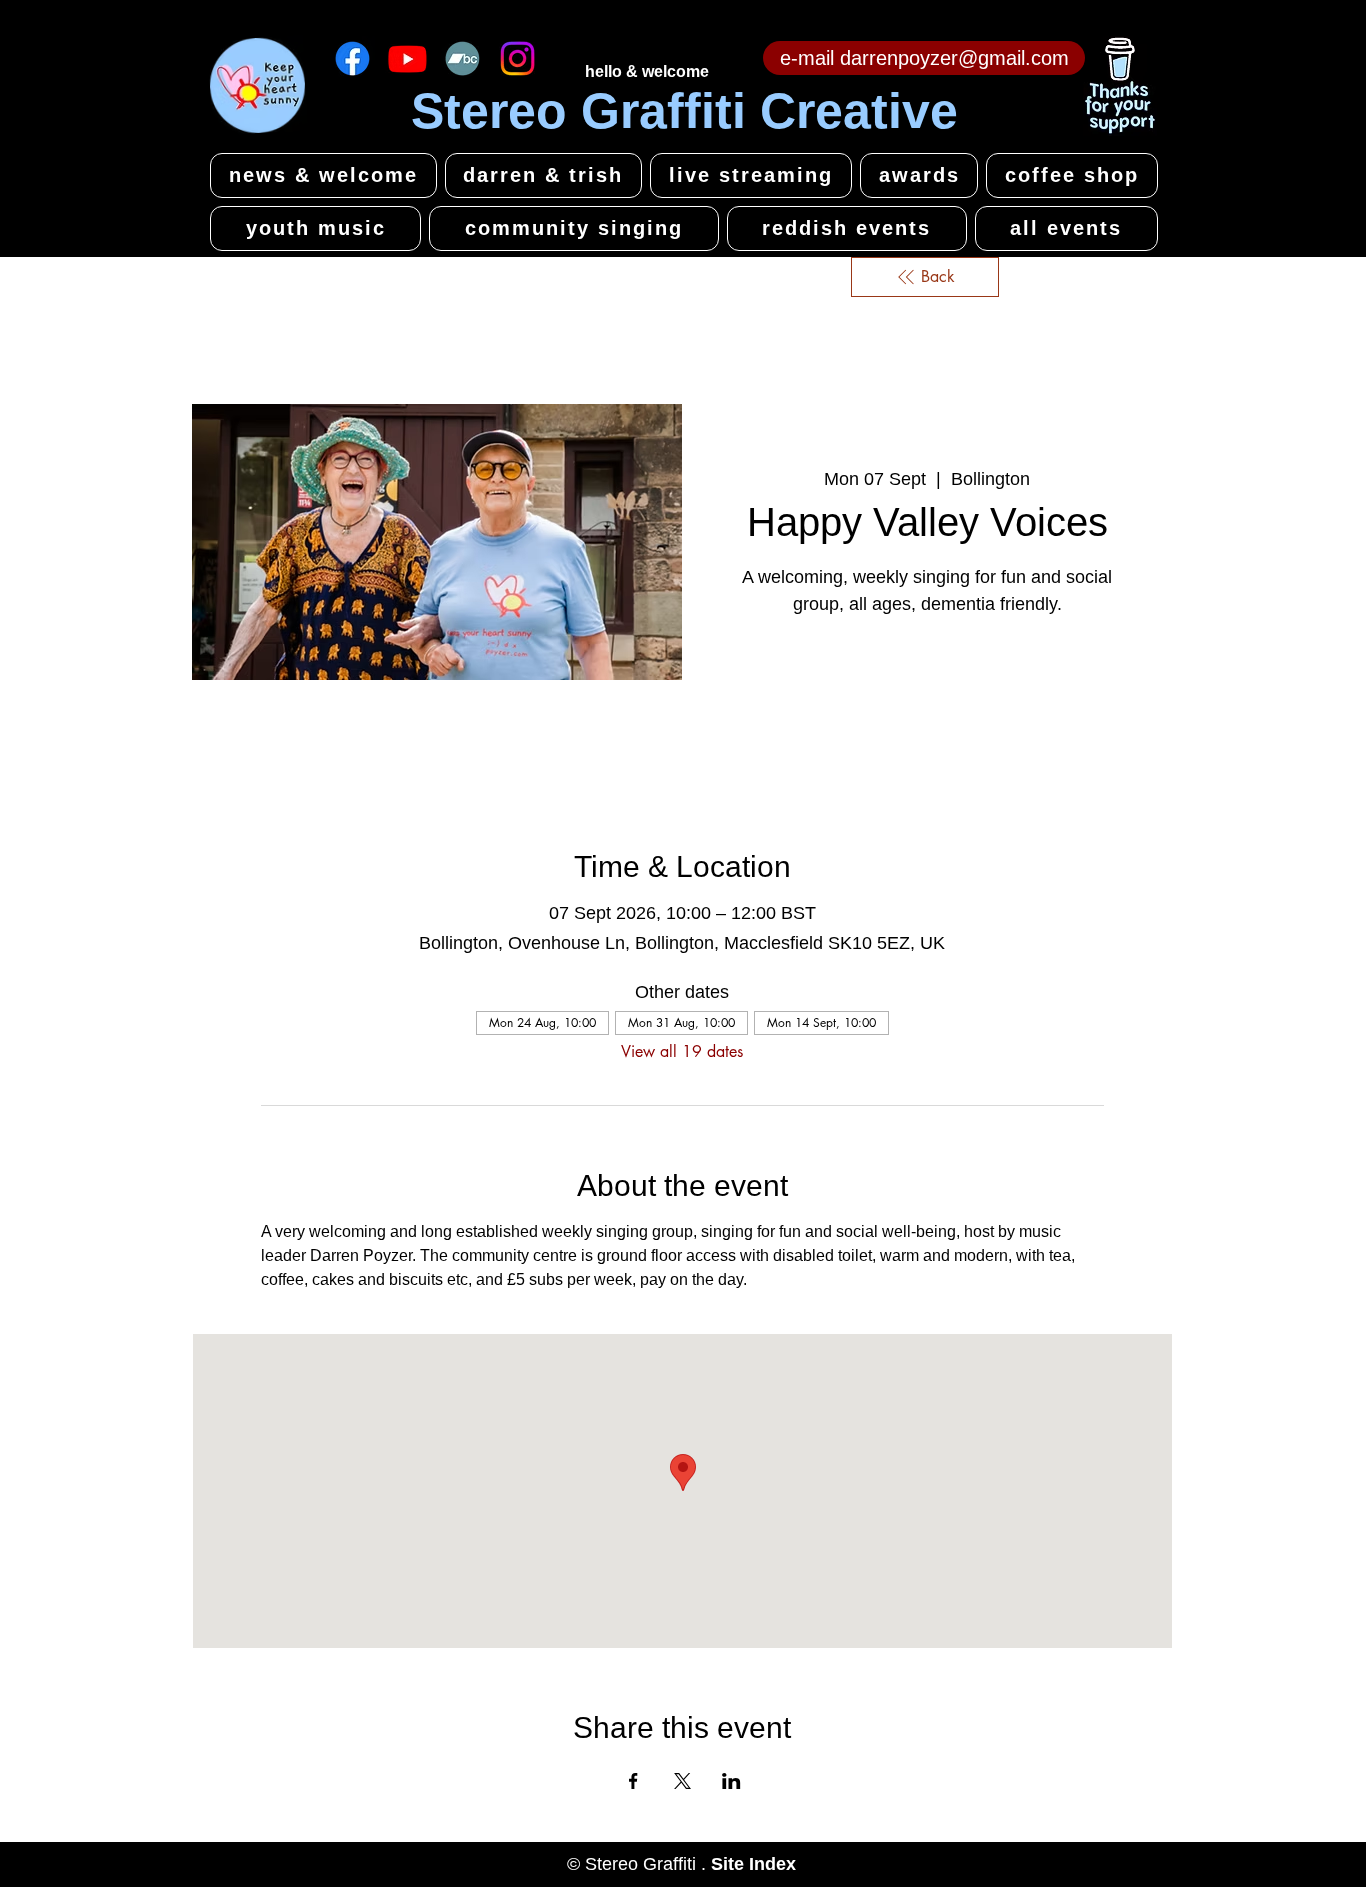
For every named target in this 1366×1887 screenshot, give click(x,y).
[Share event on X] (682, 1781)
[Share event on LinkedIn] (731, 1781)
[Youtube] (407, 58)
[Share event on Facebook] (633, 1781)
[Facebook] (352, 58)
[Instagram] (517, 58)
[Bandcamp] (462, 58)
